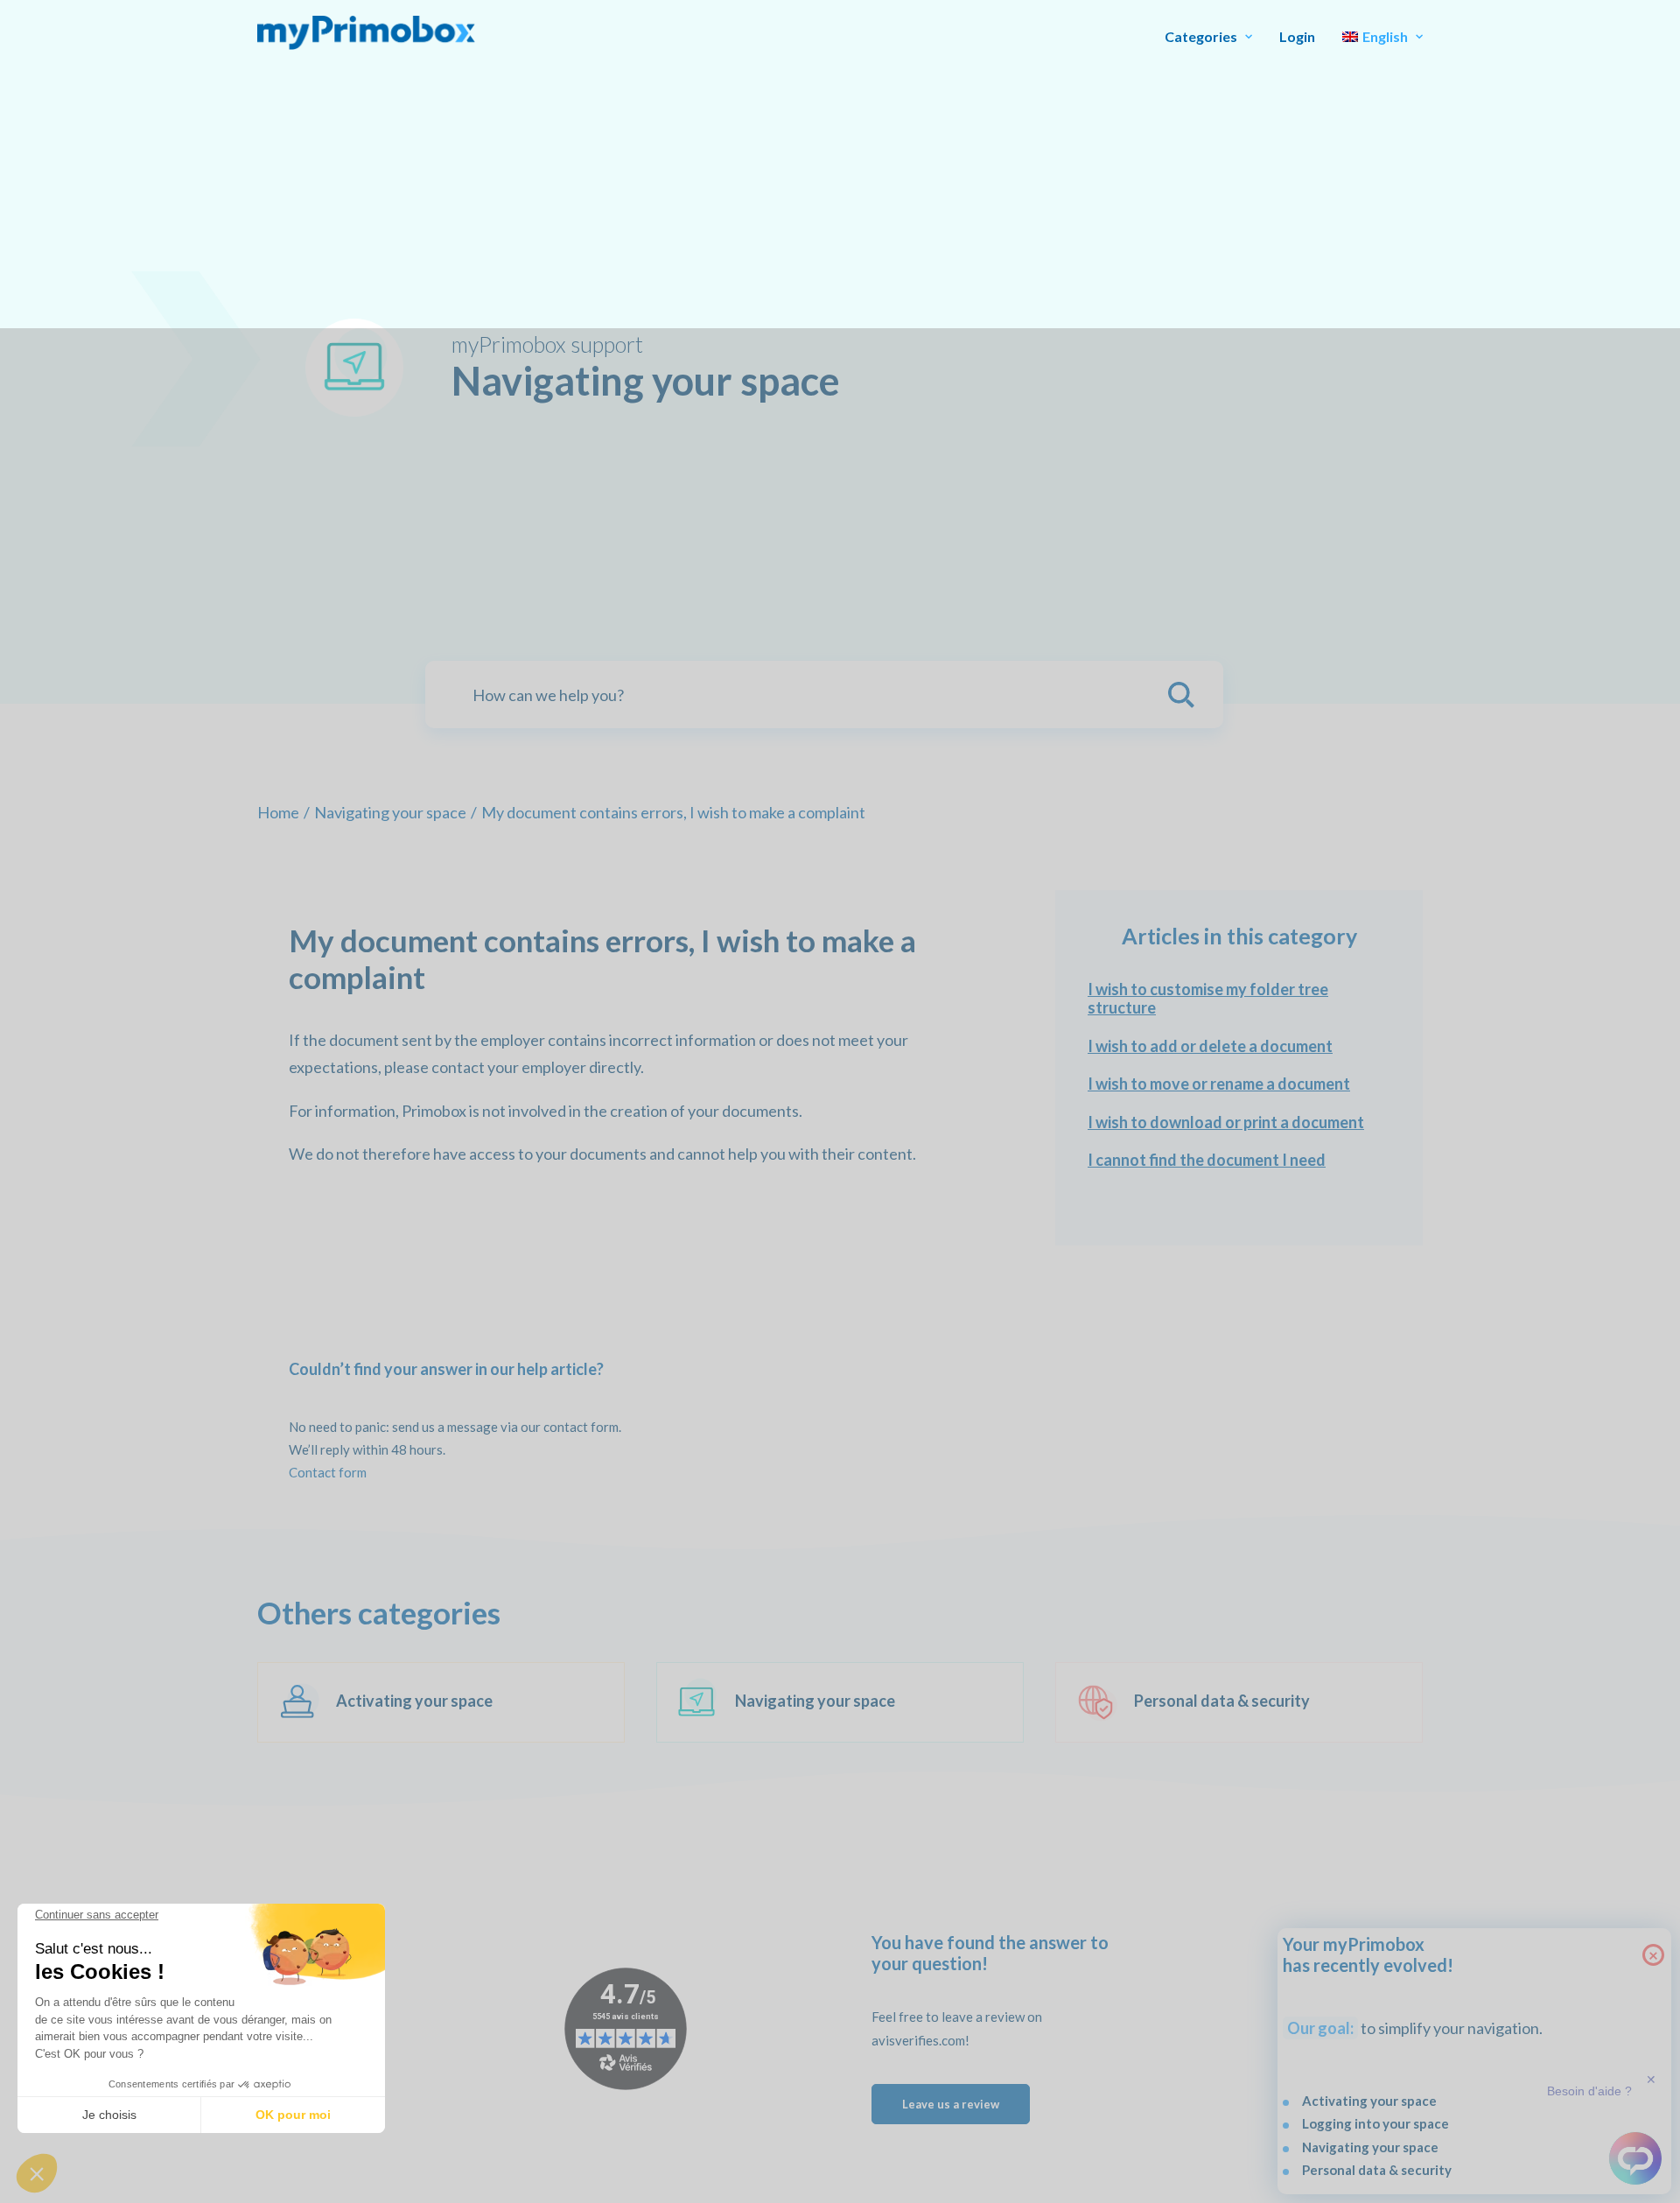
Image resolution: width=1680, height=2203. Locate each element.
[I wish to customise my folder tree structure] (1239, 999)
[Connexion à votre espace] (425, 1702)
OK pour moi (293, 2115)
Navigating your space (390, 812)
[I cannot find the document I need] (1239, 1161)
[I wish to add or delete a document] (1239, 1047)
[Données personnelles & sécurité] (1223, 1702)
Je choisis (109, 2115)
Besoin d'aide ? (1589, 2091)
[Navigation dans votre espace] (824, 1702)
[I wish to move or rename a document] (1239, 1084)
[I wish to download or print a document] (1239, 1123)
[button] (37, 2173)
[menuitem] (1214, 37)
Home (278, 812)
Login (1297, 36)
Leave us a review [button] (951, 2104)
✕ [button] (1651, 2080)
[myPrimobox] (366, 33)
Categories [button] (1201, 36)
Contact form (328, 1472)
